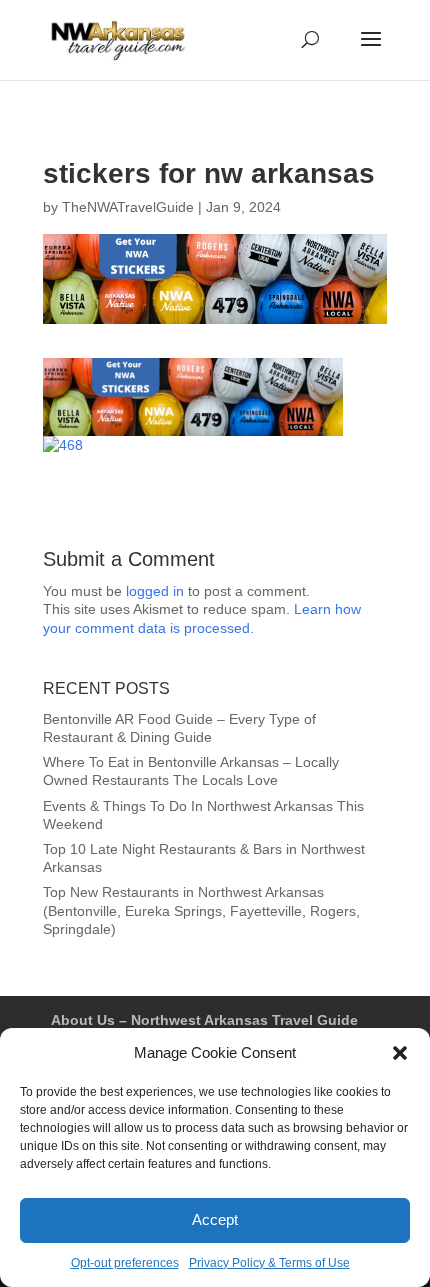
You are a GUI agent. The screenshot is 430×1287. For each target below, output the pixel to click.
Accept (215, 1219)
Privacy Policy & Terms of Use (269, 1263)
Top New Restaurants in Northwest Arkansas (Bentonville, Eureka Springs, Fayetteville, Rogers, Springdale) (201, 910)
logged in (155, 591)
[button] (400, 1053)
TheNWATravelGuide (128, 207)
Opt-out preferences (125, 1263)
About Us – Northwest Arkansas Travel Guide (204, 1020)
